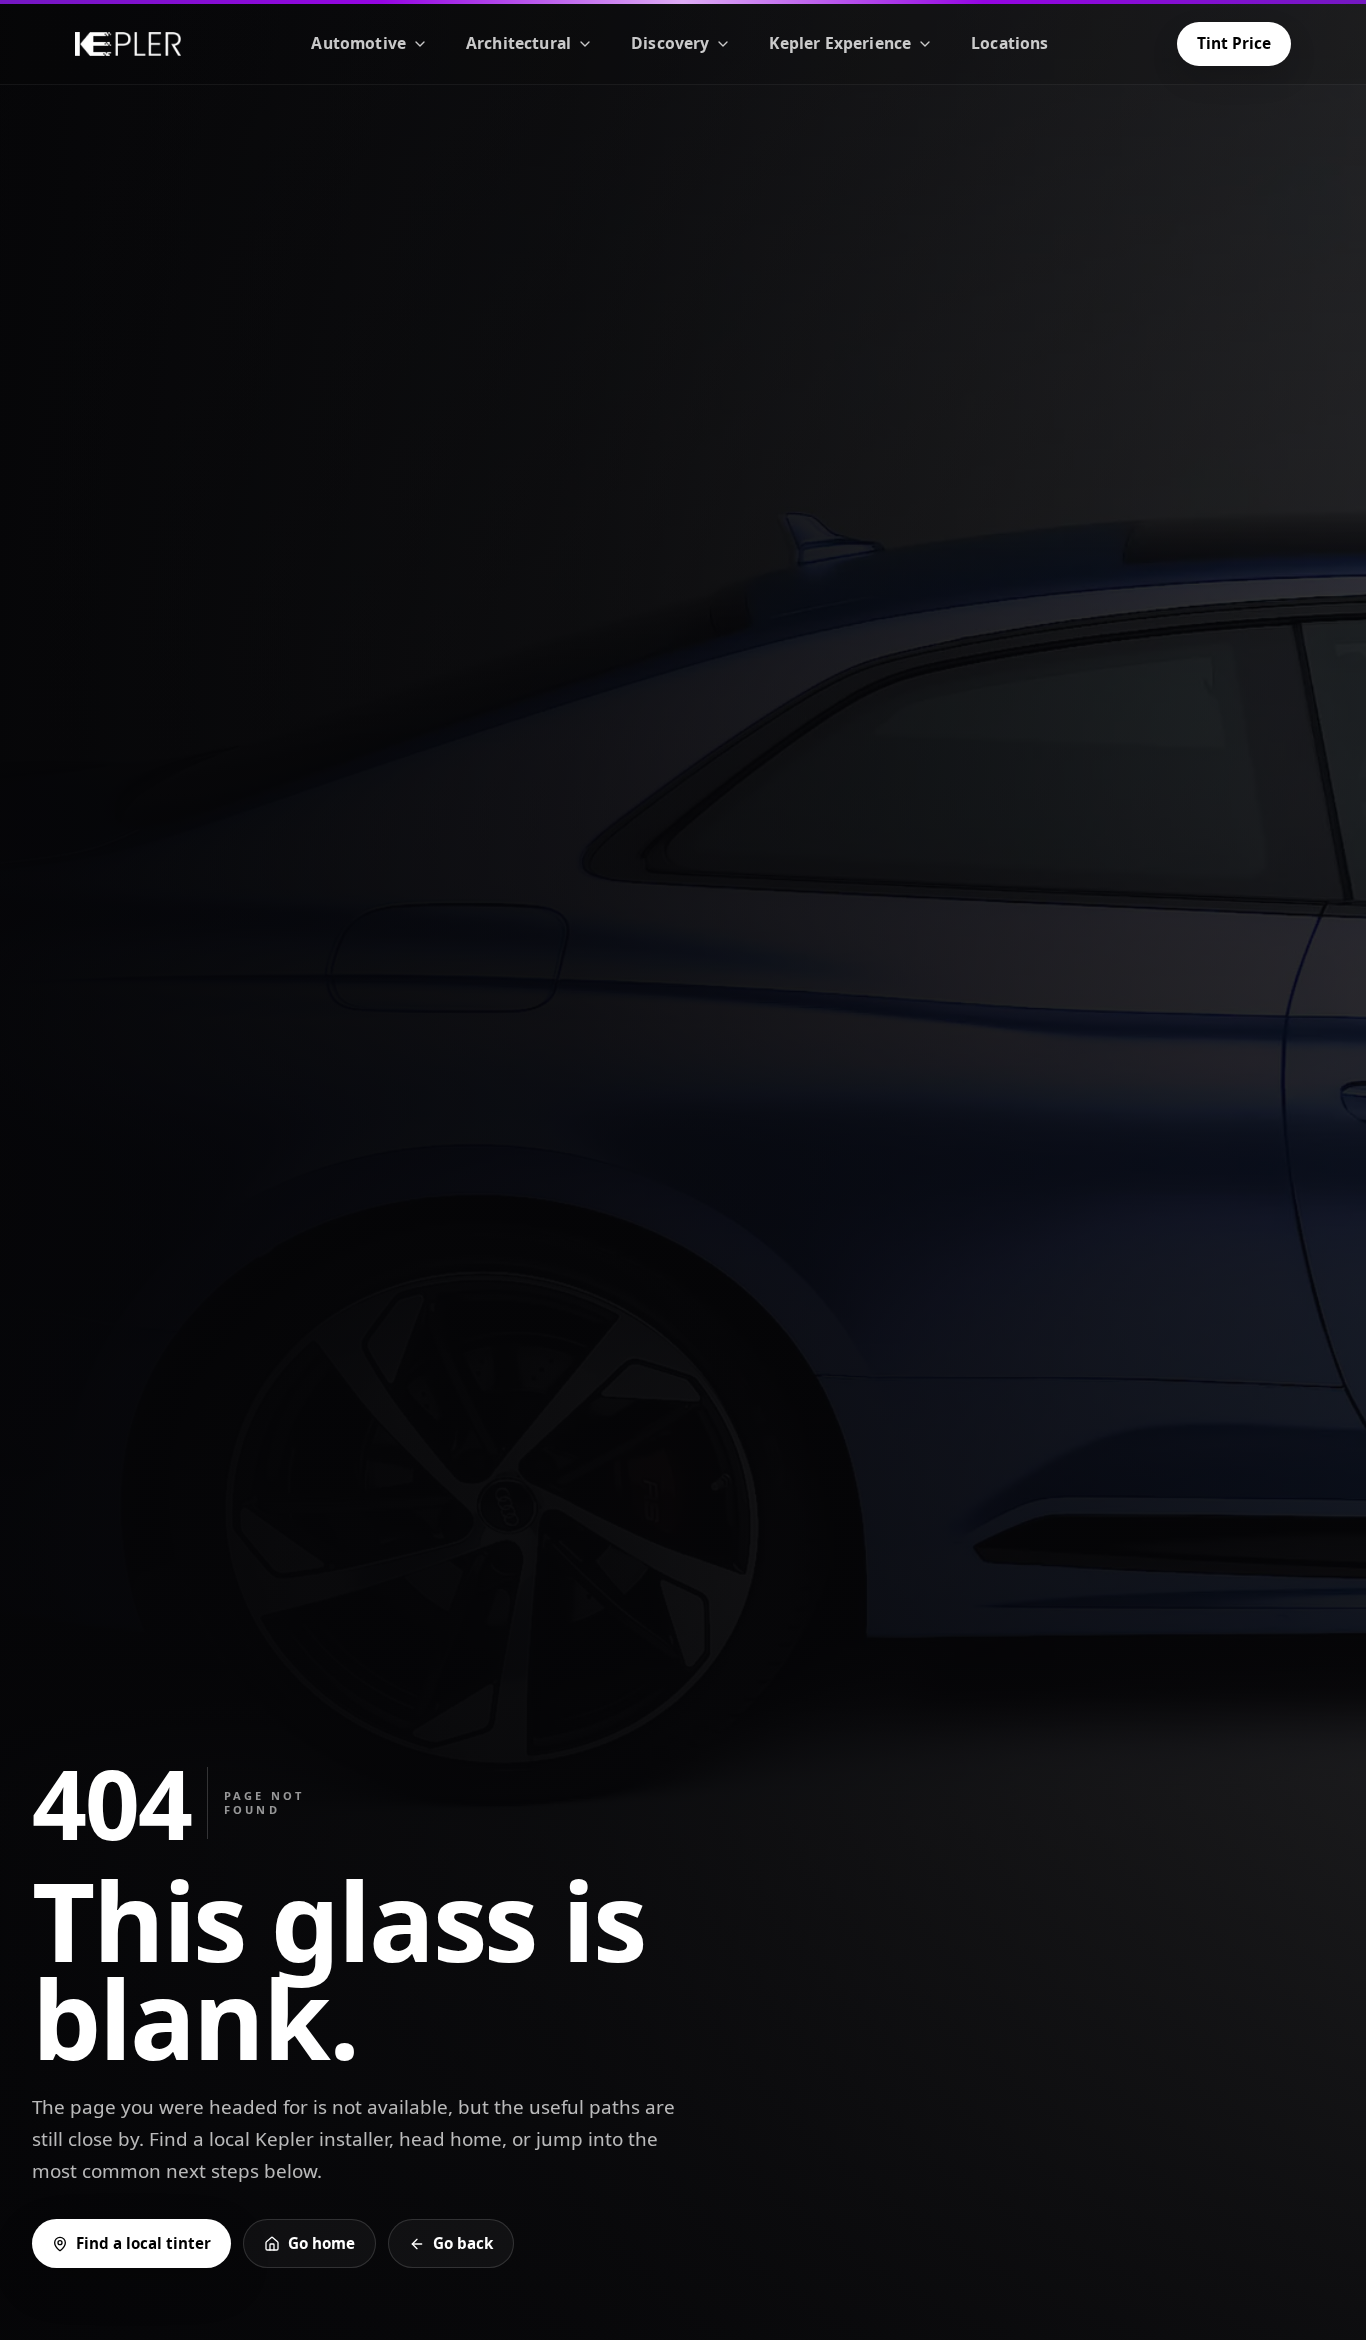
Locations (1009, 43)
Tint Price (1234, 43)
